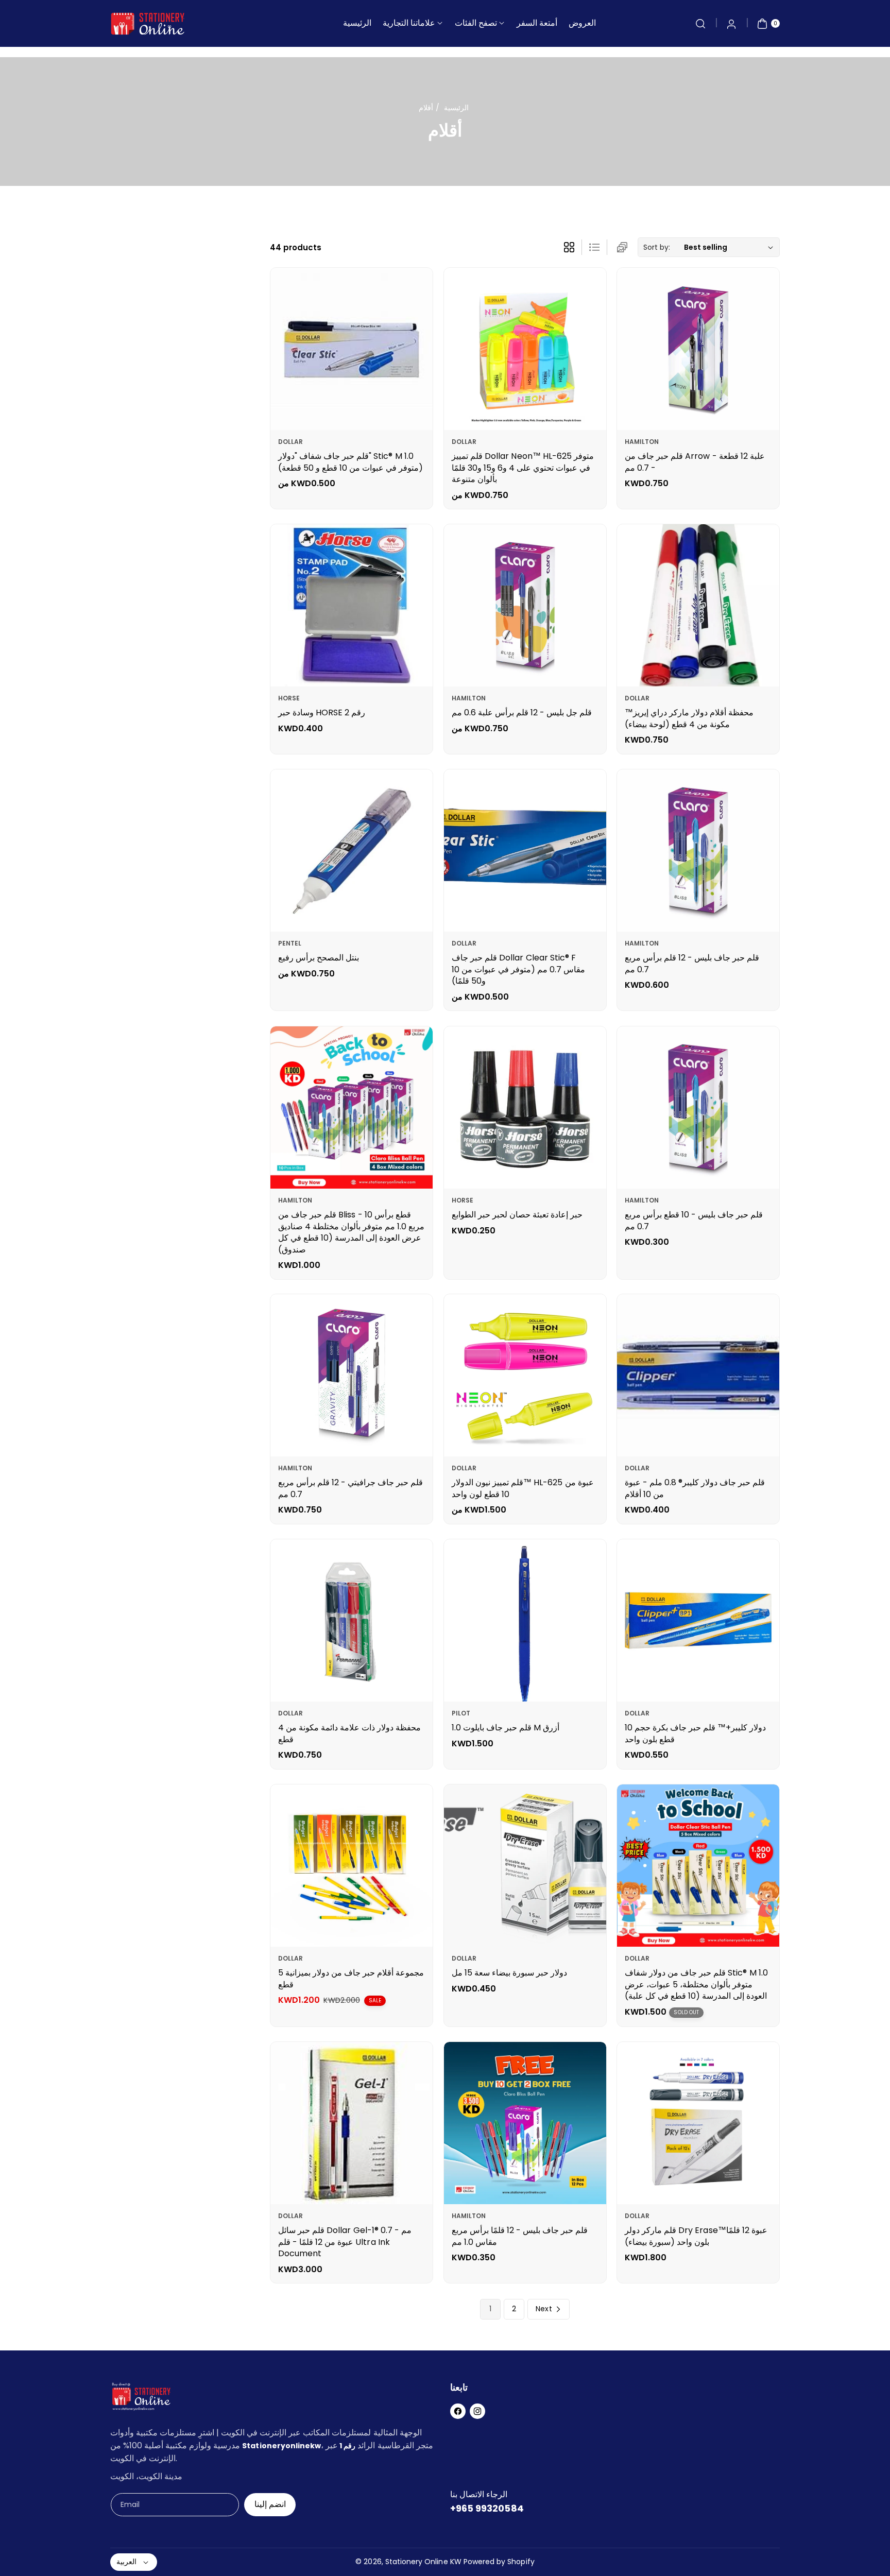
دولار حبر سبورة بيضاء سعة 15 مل (509, 1973)
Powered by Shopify (499, 2562)
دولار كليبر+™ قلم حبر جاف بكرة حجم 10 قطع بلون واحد (695, 1733)
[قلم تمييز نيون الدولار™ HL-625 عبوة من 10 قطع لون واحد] (525, 1375)
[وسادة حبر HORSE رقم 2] (352, 605)
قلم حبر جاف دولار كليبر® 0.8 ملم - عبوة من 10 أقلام (695, 1489)
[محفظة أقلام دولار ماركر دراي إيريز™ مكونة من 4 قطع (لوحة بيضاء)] (698, 605)
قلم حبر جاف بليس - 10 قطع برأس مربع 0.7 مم (694, 1220)
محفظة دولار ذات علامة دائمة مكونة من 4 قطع (349, 1733)
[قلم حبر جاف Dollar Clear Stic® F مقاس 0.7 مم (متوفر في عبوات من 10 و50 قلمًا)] (525, 851)
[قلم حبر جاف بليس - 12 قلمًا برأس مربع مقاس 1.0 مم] (525, 2123)
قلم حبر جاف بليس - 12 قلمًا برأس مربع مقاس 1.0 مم (520, 2236)
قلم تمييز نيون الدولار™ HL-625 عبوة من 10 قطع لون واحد (523, 1489)
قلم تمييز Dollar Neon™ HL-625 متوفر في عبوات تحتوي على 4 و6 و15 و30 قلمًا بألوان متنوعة (523, 468)
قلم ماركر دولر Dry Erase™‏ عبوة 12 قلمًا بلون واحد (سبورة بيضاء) (697, 2236)
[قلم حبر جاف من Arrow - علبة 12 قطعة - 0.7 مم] (698, 349)
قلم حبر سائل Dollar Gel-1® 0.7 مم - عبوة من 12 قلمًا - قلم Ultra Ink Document (345, 2242)
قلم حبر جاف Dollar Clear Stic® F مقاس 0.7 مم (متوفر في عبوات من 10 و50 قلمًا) (518, 970)
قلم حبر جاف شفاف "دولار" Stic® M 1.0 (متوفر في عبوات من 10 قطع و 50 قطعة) (351, 462)
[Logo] (141, 2399)
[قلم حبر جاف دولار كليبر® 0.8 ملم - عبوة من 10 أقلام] (698, 1375)
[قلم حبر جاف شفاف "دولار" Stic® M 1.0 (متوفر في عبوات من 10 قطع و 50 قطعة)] (352, 349)
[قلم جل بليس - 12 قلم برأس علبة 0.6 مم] (525, 605)
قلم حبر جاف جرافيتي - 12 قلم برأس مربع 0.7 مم (350, 1489)
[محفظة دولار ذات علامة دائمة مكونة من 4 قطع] (352, 1620)
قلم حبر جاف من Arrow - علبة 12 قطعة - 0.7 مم (695, 462)
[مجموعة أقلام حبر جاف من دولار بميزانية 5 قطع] (352, 1866)
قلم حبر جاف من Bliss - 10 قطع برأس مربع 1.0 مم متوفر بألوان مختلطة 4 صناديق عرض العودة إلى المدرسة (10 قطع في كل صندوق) (351, 1232)
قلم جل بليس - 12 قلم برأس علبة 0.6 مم (522, 713)
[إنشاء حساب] (731, 24)
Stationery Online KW (423, 2562)
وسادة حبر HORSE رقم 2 (322, 713)
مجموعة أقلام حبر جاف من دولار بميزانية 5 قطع (351, 1978)
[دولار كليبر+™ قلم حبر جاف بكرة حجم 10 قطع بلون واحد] (698, 1620)
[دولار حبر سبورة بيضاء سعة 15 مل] (525, 1866)
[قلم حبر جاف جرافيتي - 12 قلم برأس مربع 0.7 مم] (352, 1375)
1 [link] (490, 2309)
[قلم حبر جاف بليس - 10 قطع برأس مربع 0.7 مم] (698, 1107)
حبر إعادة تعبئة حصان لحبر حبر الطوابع (517, 1215)
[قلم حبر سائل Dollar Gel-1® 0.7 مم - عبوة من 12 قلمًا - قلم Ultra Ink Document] (352, 2123)
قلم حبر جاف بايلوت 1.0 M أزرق (506, 1728)
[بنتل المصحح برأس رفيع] (352, 851)
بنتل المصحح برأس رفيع (319, 958)
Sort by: (657, 247)
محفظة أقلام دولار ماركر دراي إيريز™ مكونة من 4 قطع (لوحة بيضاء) (689, 719)
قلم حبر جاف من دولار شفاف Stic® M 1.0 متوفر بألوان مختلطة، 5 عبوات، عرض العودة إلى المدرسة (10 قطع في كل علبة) (696, 1984)
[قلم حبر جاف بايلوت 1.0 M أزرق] (525, 1620)
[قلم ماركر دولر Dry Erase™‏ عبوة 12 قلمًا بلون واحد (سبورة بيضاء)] (698, 2123)
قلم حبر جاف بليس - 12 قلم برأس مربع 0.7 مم (692, 964)
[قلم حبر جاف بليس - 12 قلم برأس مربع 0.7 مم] (698, 851)
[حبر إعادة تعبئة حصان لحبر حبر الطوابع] (525, 1107)
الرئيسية (456, 108)
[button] (700, 24)
